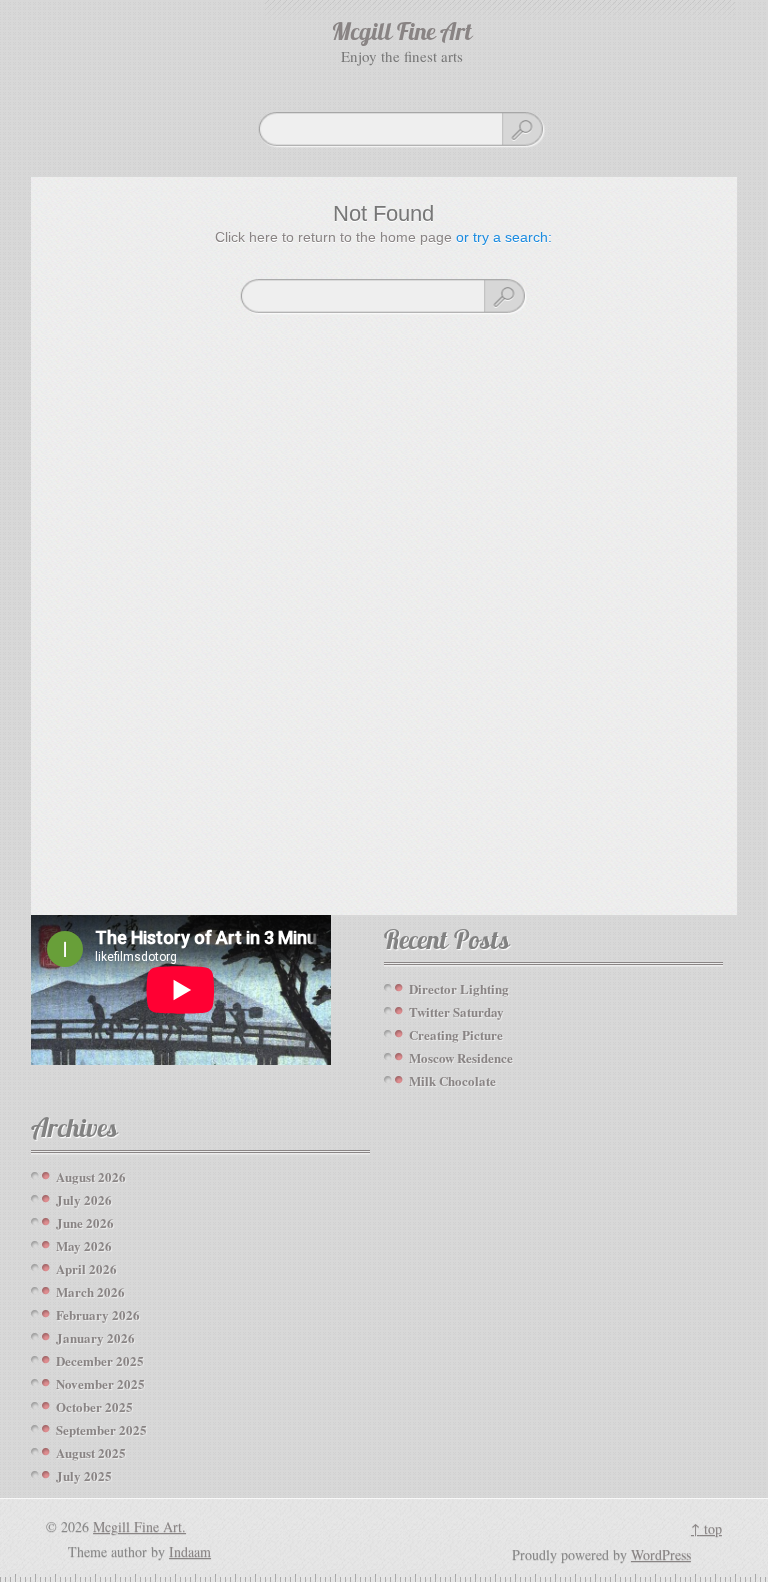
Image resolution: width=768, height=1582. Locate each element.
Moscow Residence (461, 1057)
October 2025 (94, 1406)
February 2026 (98, 1314)
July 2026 (84, 1199)
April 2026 (86, 1268)
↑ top (706, 1528)
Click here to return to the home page (333, 237)
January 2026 (95, 1337)
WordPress (661, 1554)
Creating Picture (456, 1034)
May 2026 (84, 1245)
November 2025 (100, 1383)
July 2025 (84, 1475)
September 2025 (101, 1429)
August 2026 (91, 1176)
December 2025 (100, 1360)
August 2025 (91, 1452)
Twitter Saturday (456, 1011)
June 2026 (85, 1222)
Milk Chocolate (452, 1080)
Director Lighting (459, 988)
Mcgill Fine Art (402, 34)
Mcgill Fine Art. (139, 1526)
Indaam (190, 1551)
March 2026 (90, 1291)
